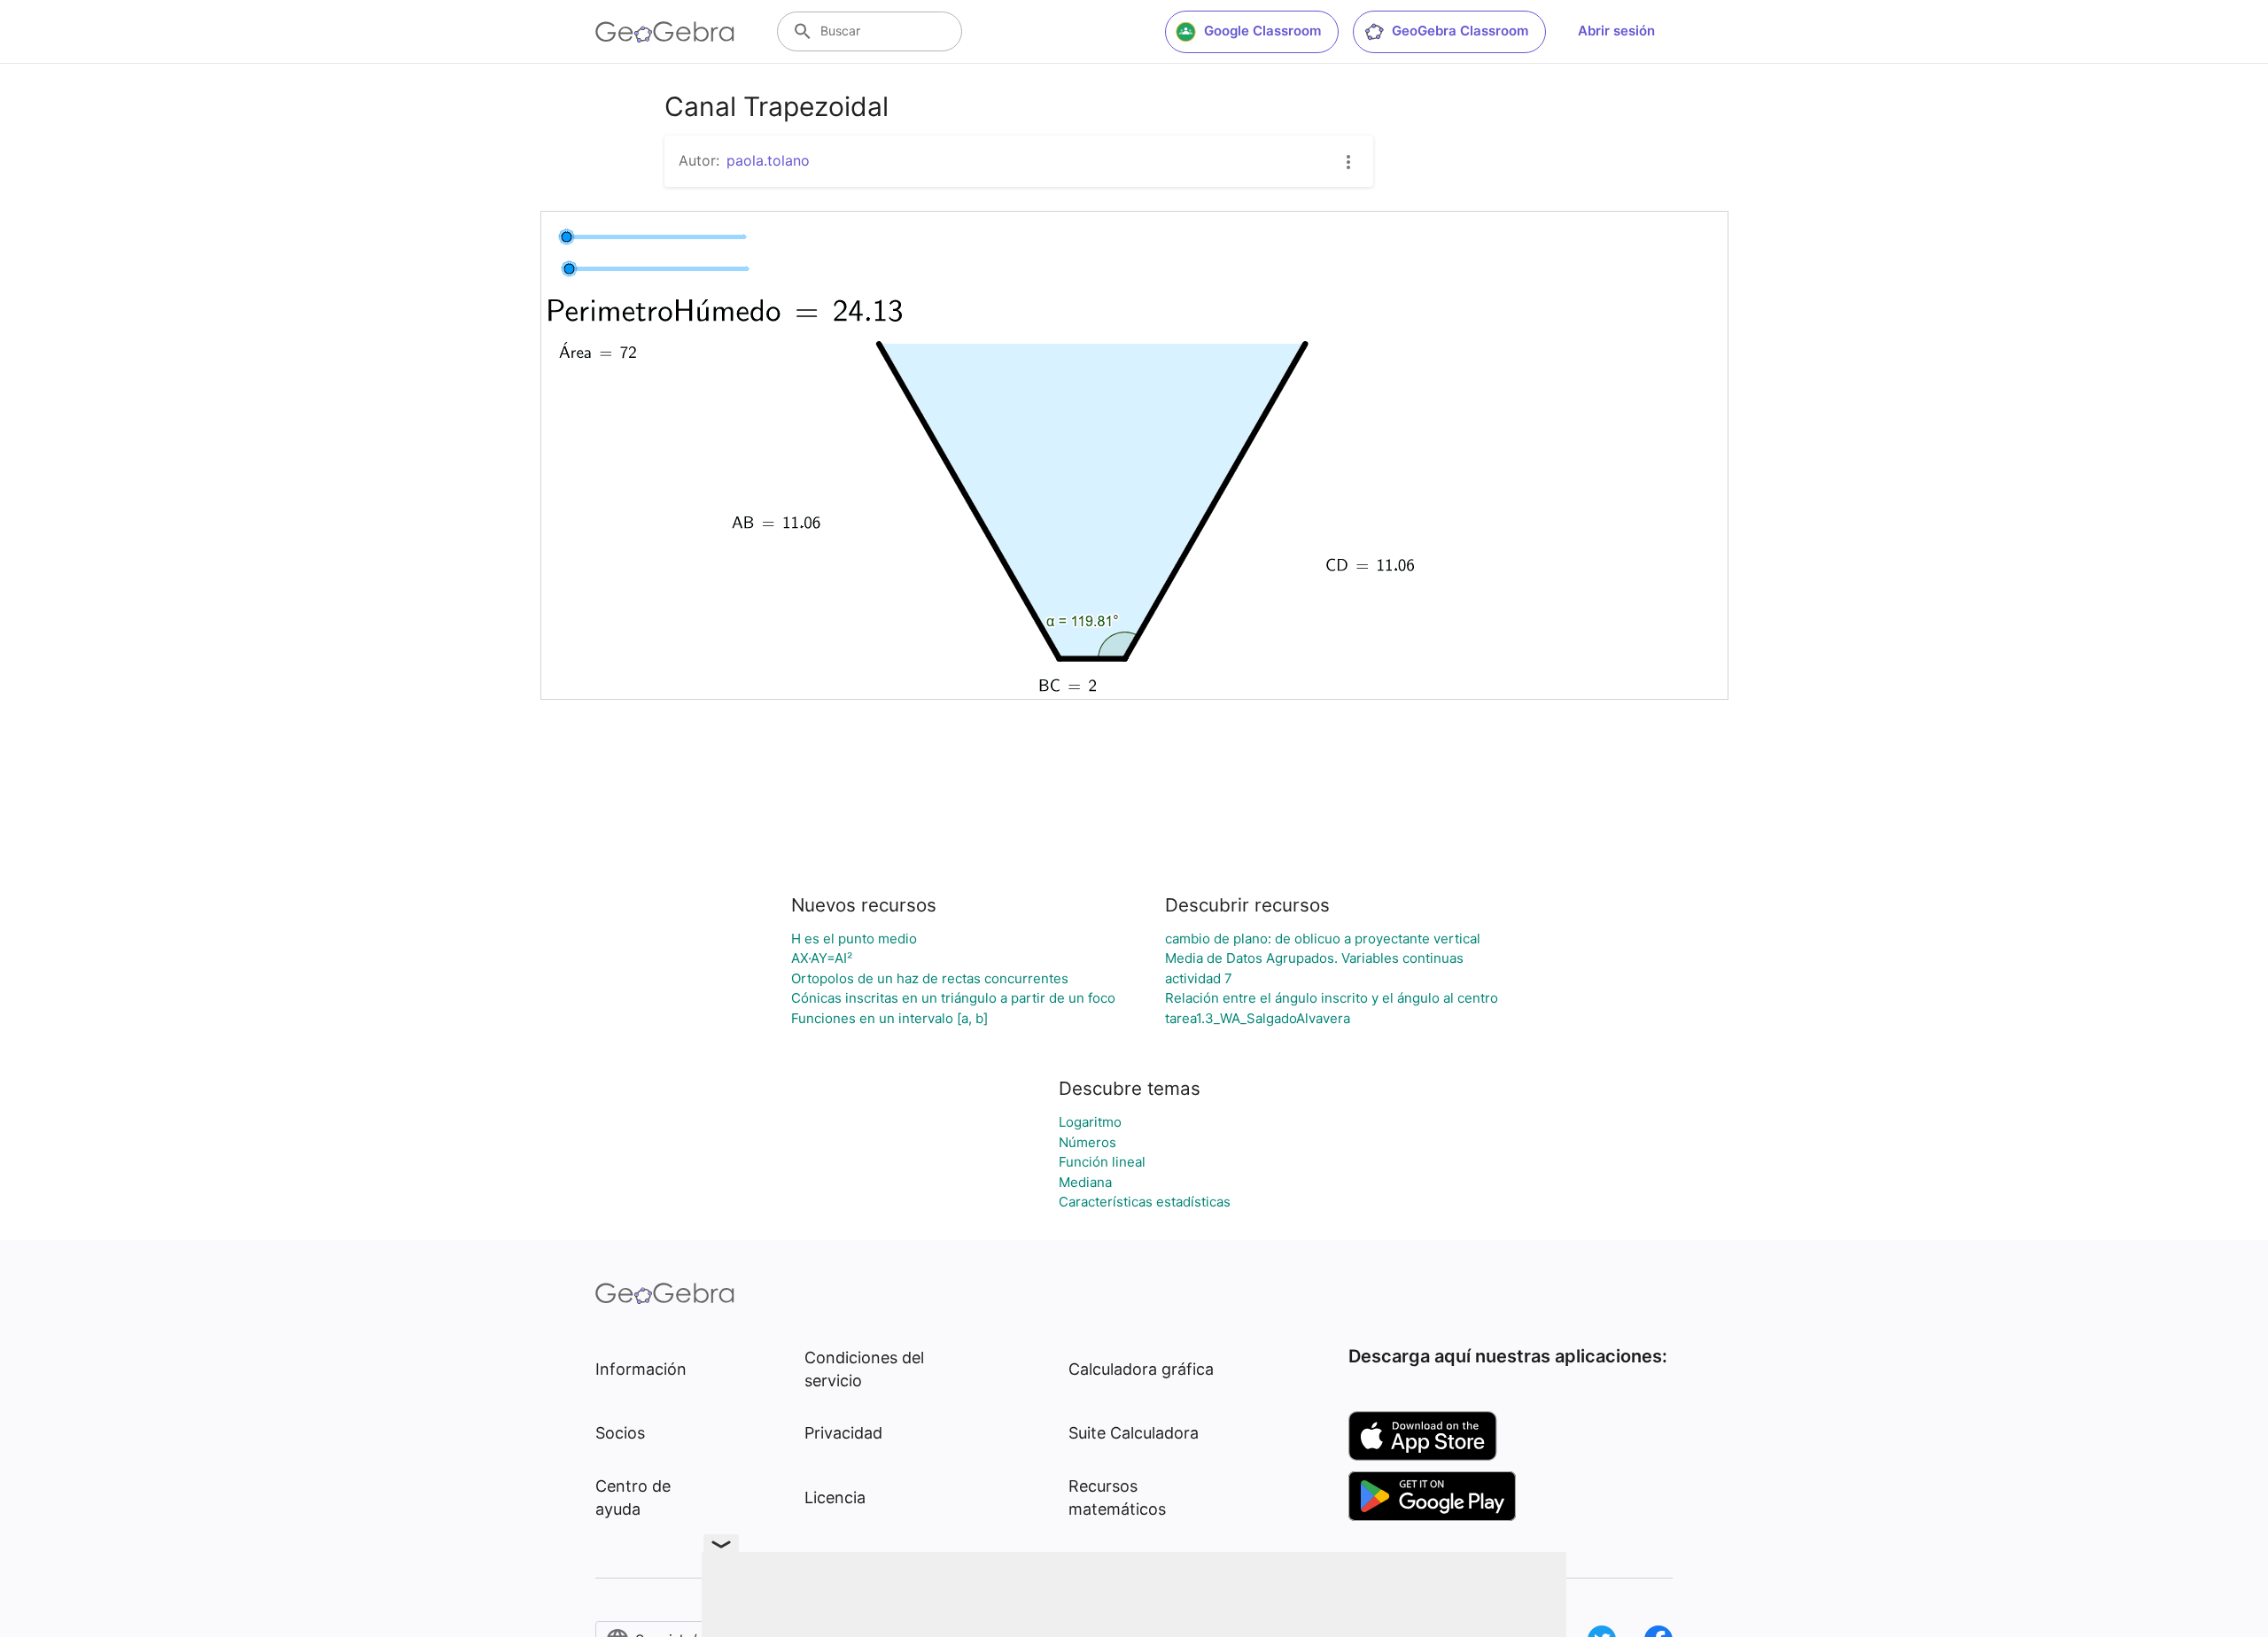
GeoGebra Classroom (1460, 31)
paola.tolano (768, 160)
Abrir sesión (1616, 31)
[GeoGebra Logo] (665, 32)
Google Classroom (1262, 31)
